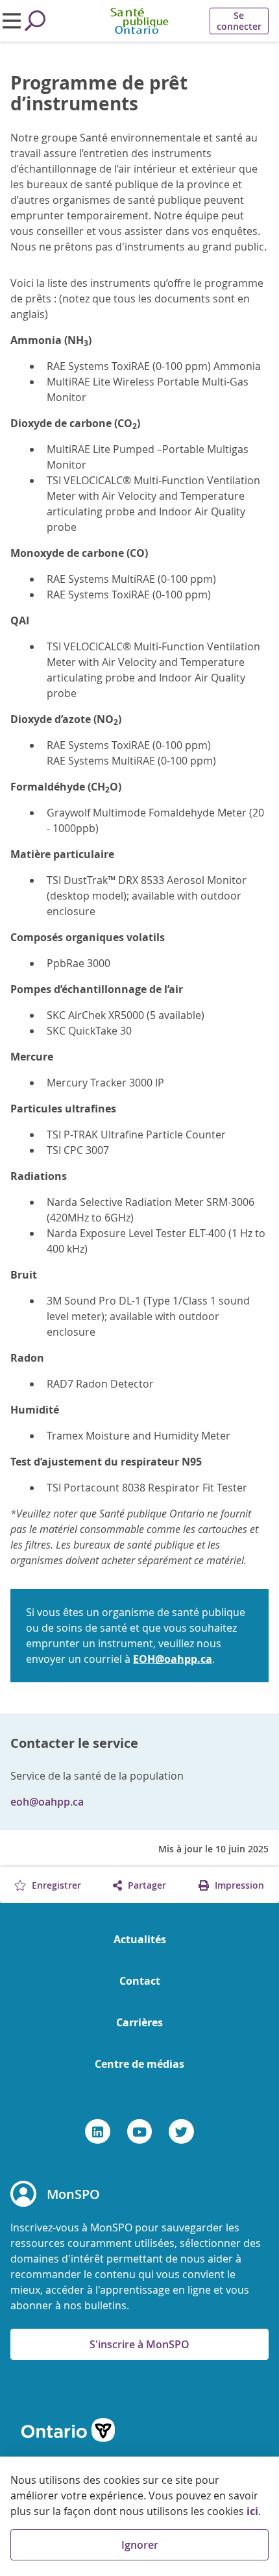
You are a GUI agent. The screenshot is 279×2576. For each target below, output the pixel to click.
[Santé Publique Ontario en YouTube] (140, 2131)
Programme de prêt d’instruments (99, 93)
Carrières (139, 2022)
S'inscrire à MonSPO (139, 2344)
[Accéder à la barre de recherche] (35, 21)
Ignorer (140, 2545)
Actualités (140, 1939)
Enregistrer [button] (55, 1885)
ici (252, 2511)
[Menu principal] (12, 21)
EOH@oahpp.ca (173, 1659)
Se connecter (239, 21)
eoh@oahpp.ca (47, 1802)
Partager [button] (146, 1885)
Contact (140, 1981)
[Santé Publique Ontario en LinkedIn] (98, 2131)
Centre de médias (139, 2064)
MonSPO (73, 2194)
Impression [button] (238, 1885)
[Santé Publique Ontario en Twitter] (181, 2131)
